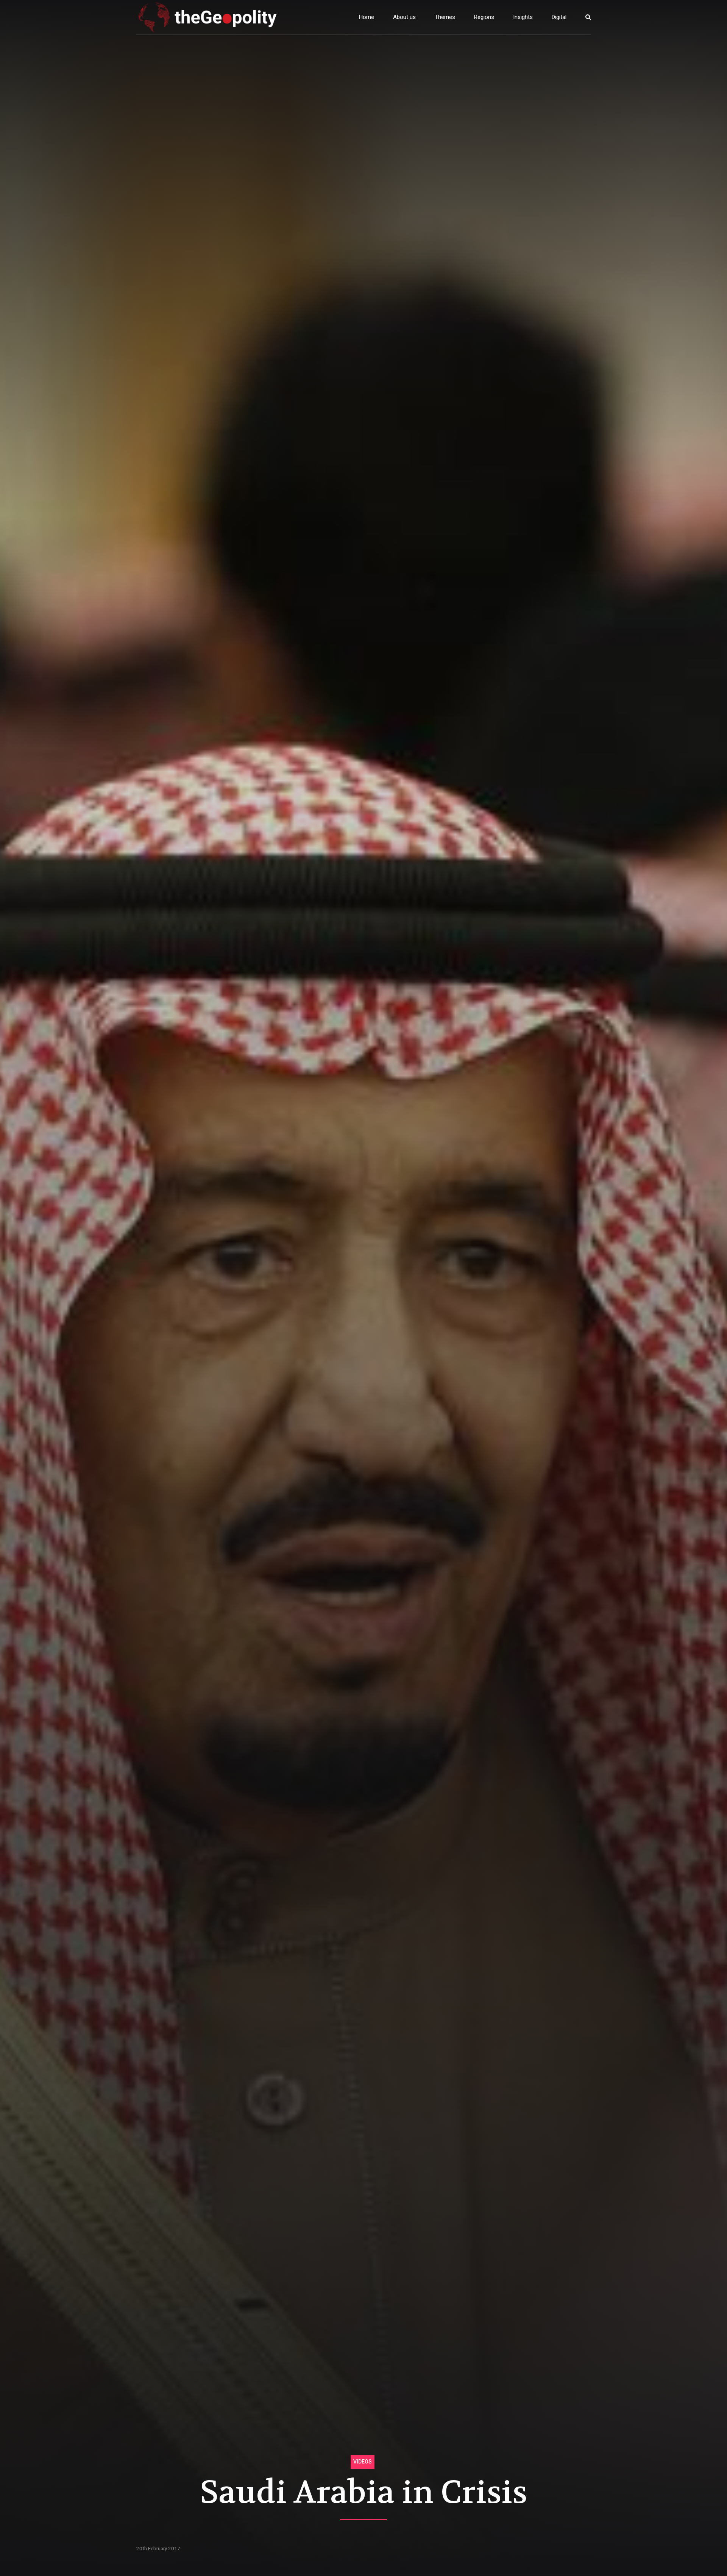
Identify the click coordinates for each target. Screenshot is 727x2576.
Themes (445, 17)
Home (367, 17)
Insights (523, 17)
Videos (363, 2462)
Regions (484, 17)
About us (404, 17)
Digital (559, 17)
